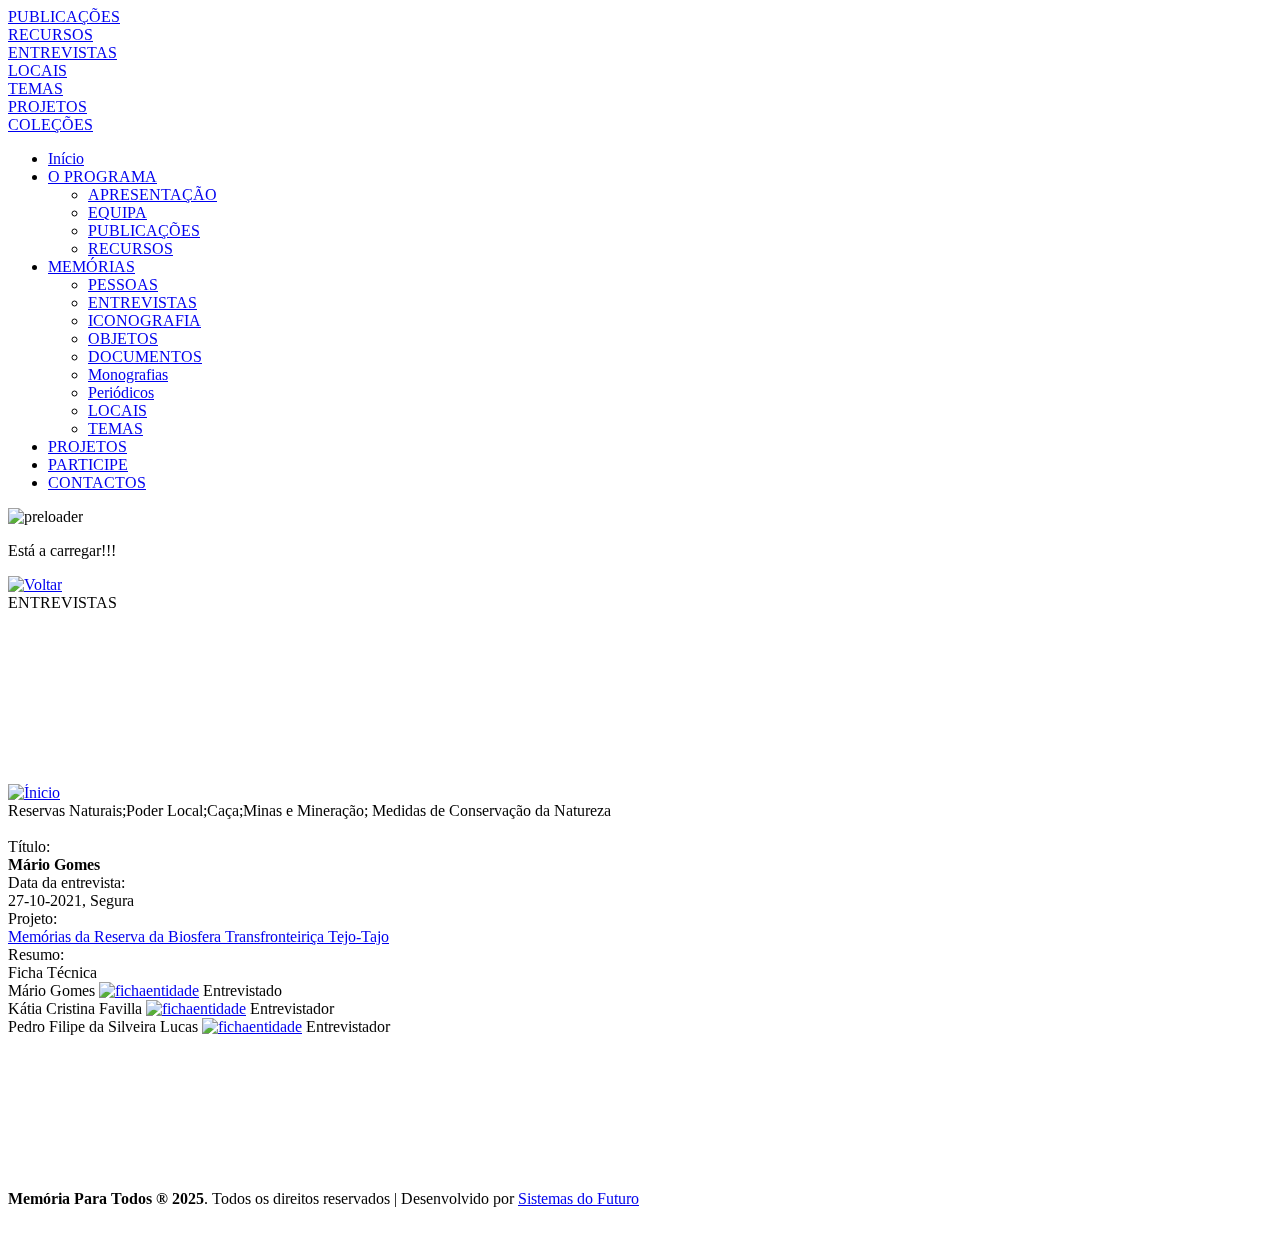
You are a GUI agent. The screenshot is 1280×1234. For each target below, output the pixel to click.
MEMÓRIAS (91, 266)
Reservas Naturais (65, 810)
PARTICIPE (88, 464)
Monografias (128, 374)
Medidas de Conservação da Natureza (491, 810)
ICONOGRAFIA (144, 320)
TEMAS (35, 88)
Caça (223, 810)
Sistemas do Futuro (578, 1198)
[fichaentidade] (149, 990)
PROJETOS (47, 106)
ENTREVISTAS (62, 52)
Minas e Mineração (303, 810)
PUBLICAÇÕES (64, 16)
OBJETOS (123, 338)
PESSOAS (123, 284)
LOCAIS (37, 70)
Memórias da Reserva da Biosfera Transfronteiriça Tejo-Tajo (198, 936)
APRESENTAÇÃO (152, 194)
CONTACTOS (97, 482)
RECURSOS (50, 34)
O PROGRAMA (102, 176)
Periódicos (121, 392)
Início (66, 158)
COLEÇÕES (50, 124)
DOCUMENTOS (145, 356)
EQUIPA (117, 212)
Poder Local (164, 810)
